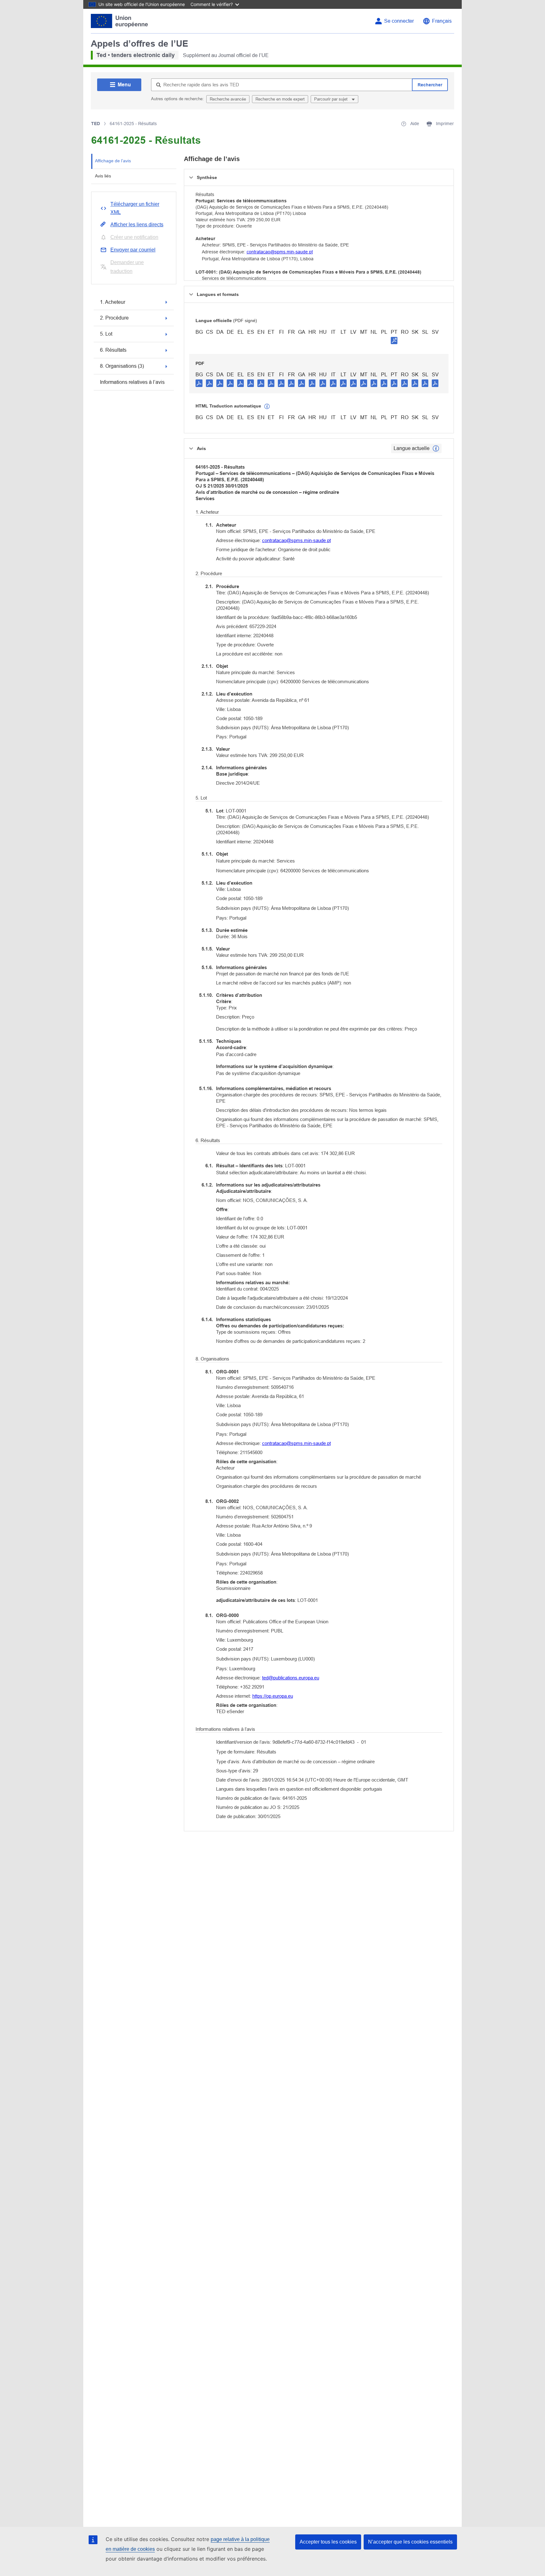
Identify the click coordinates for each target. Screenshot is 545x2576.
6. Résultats (113, 350)
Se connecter (399, 21)
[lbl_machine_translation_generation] (267, 407)
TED (96, 124)
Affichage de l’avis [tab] (113, 161)
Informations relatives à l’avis (132, 382)
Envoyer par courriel (133, 250)
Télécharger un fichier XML (135, 208)
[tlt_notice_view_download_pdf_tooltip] (199, 383)
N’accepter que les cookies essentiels (410, 2542)
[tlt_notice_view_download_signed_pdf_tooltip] (394, 340)
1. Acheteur (113, 302)
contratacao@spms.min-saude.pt (280, 252)
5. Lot (106, 334)
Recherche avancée (228, 99)
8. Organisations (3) (122, 366)
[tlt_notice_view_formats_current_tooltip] (436, 448)
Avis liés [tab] (103, 176)
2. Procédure (114, 318)
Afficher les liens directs (137, 225)
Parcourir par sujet (331, 99)
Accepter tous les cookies (328, 2542)
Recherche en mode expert (280, 99)
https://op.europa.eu (273, 1696)
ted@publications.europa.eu (291, 1678)
